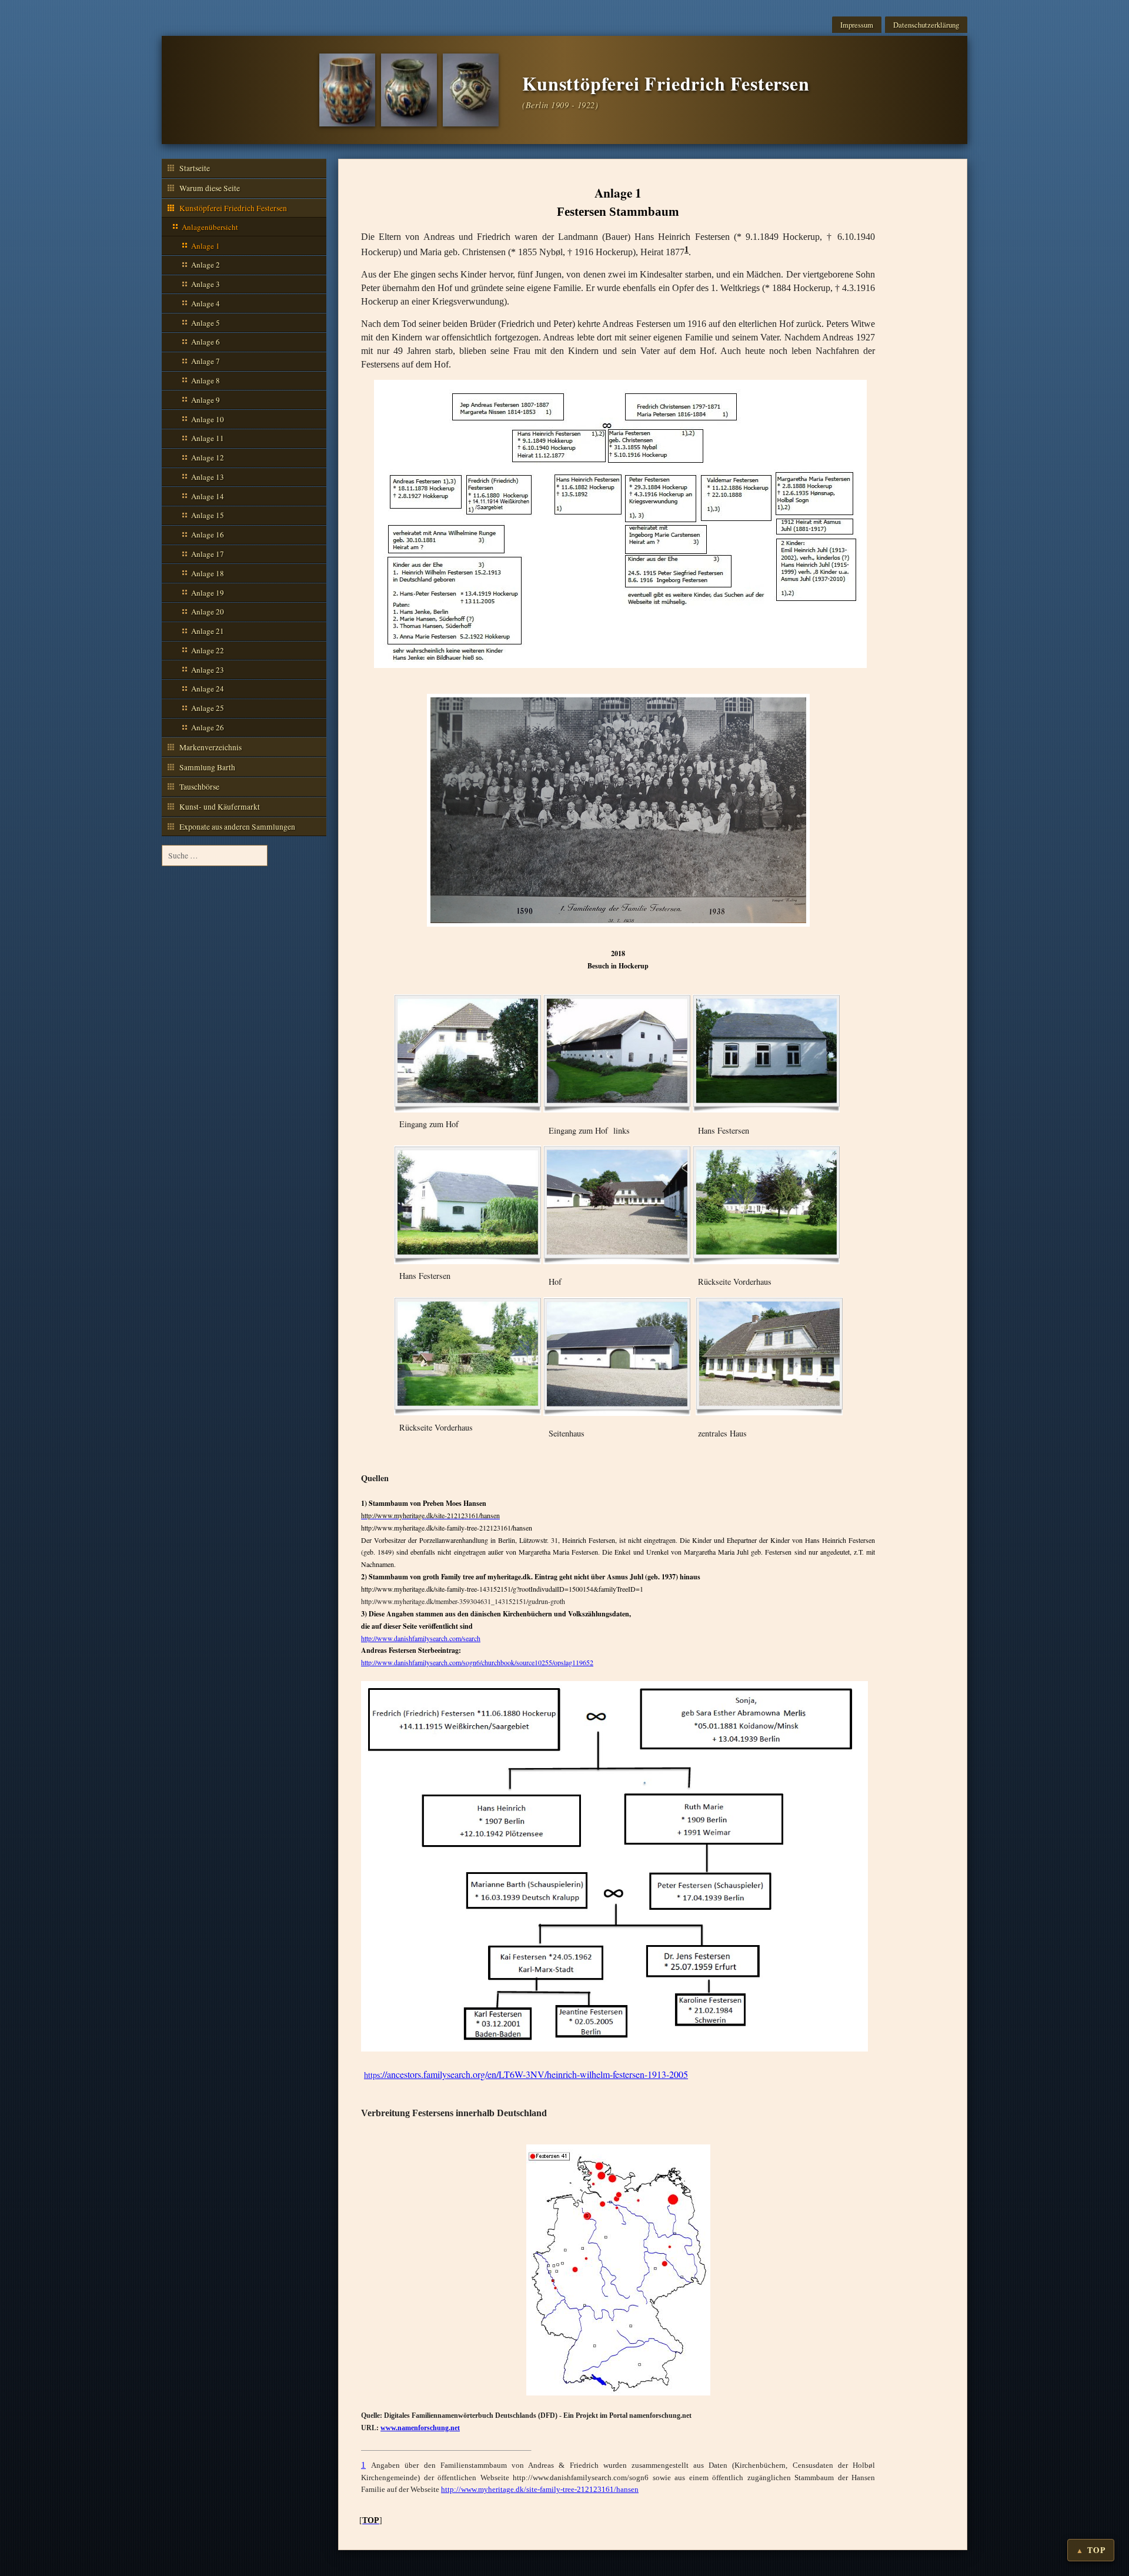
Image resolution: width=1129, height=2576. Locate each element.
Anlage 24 (208, 689)
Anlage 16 (208, 534)
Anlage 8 (206, 380)
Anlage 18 (208, 573)
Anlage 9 (206, 400)
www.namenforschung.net (420, 2428)
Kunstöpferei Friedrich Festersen (233, 208)
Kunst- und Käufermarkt (220, 807)
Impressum (857, 25)
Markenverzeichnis (211, 747)
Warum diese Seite (210, 188)
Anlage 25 (208, 708)
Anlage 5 (206, 323)
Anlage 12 (208, 457)
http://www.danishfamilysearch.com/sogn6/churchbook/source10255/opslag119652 (477, 1662)
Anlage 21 (208, 631)
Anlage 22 (208, 650)
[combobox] (215, 856)
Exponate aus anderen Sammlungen (237, 827)
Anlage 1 (206, 246)
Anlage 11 (208, 438)
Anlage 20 (208, 612)
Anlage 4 (206, 303)
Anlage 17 (208, 554)
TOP (1096, 2550)
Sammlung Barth (207, 767)
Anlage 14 (208, 496)
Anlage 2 (206, 265)
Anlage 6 (206, 342)
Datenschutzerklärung (926, 25)
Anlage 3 (206, 284)
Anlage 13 (208, 477)
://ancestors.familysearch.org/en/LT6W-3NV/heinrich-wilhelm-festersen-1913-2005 (526, 2074)
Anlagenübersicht (210, 227)
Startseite (195, 168)
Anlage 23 (208, 670)
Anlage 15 (208, 515)
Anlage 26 (208, 727)
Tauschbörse (199, 787)
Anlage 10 (208, 419)
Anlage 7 (206, 361)
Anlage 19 (208, 593)
